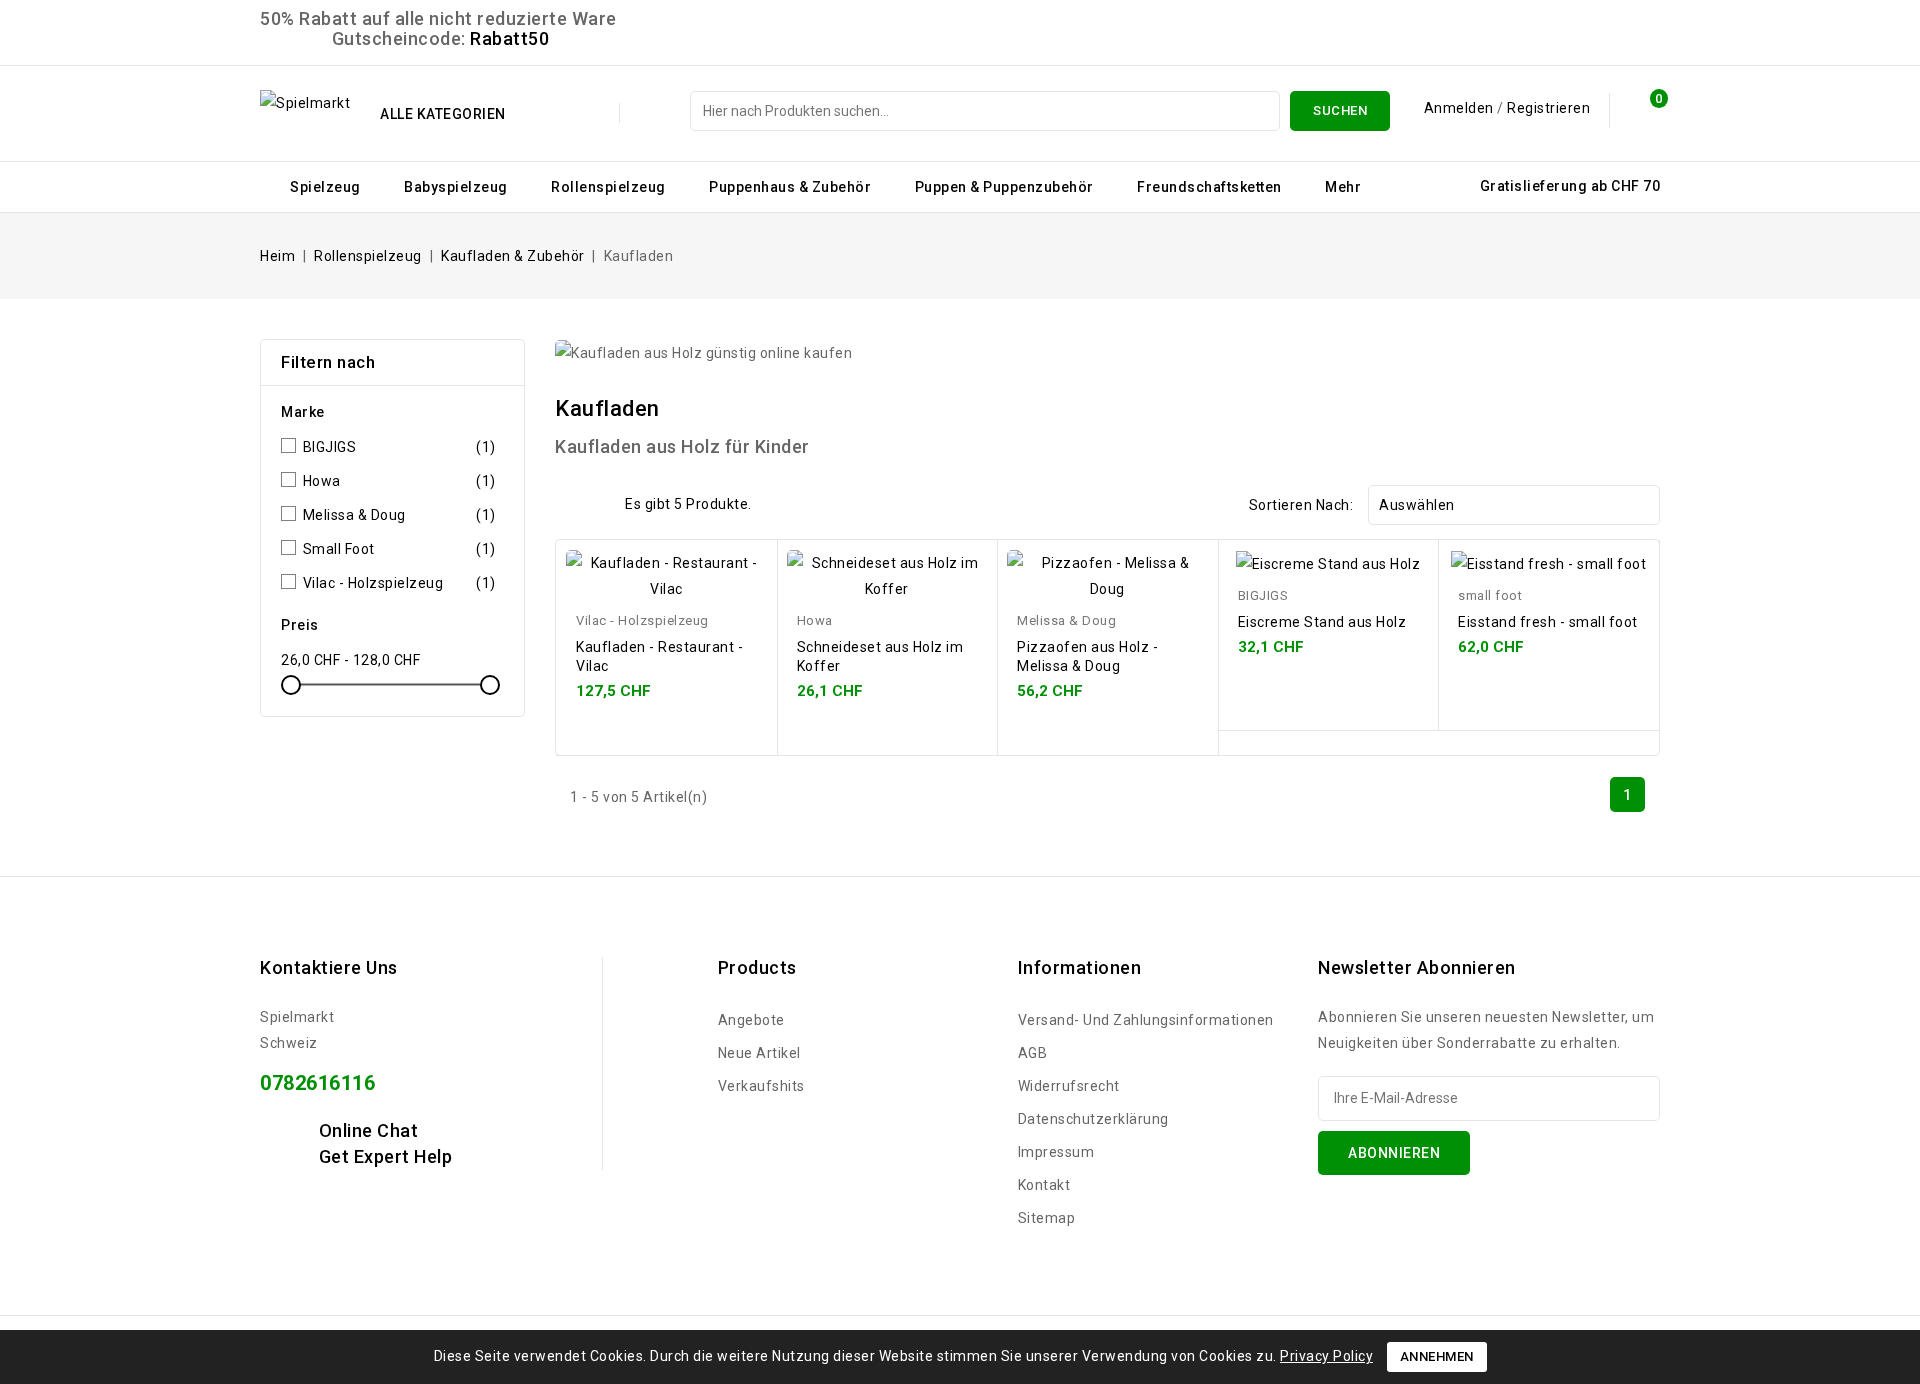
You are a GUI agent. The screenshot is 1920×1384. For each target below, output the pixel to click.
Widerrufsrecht (1069, 1086)
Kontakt (1044, 1185)
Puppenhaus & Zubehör (790, 187)
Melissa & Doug (399, 515)
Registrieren (1548, 108)
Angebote (751, 1020)
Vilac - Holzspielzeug (399, 583)
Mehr (1343, 187)
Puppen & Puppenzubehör (1004, 187)
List (597, 503)
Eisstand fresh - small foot (1548, 622)
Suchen (1340, 110)
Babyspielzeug (456, 187)
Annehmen (1437, 1356)
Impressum (1056, 1152)
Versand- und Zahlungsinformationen (1146, 1020)
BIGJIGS (399, 447)
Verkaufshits (761, 1086)
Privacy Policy (1326, 1356)
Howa (399, 481)
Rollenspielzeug (608, 187)
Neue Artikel (759, 1053)
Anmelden (1461, 108)
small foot (399, 549)
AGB (1033, 1053)
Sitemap (1047, 1218)
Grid (567, 503)
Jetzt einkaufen (743, 585)
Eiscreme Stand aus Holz (1322, 622)
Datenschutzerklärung (1093, 1119)
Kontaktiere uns (329, 967)
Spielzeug (325, 187)
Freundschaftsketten (1209, 187)
